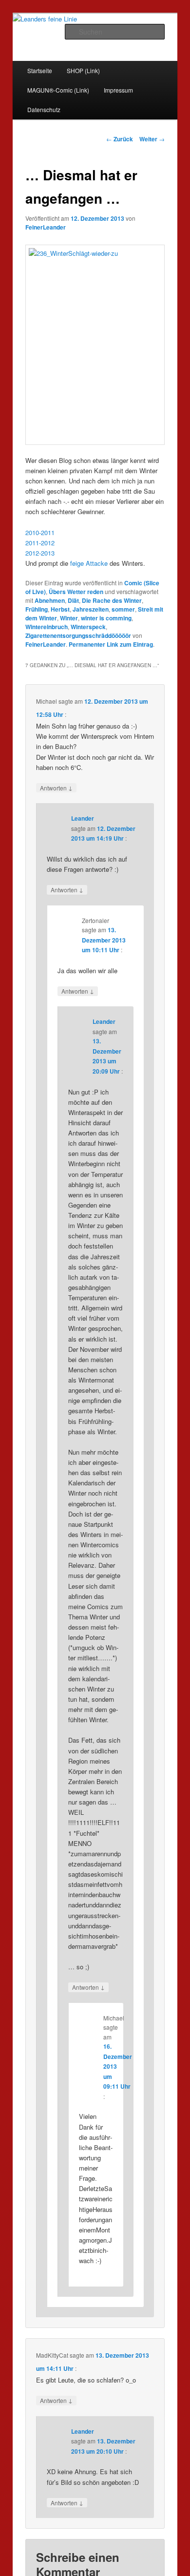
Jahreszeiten (91, 609)
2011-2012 (40, 543)
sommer (123, 609)
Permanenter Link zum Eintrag (111, 644)
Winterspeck (88, 627)
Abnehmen (50, 600)
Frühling (37, 609)
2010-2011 (40, 532)
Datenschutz (44, 109)
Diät (73, 600)
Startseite (40, 70)
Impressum (118, 90)
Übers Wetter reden (76, 592)
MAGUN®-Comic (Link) (58, 90)
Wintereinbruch (47, 627)
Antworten (56, 788)
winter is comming (106, 618)
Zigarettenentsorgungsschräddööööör (78, 635)
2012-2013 (40, 553)
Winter (69, 618)
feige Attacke (89, 563)
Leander (83, 818)
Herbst (60, 609)
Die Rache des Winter (112, 600)
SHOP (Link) (83, 70)
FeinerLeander (46, 227)
